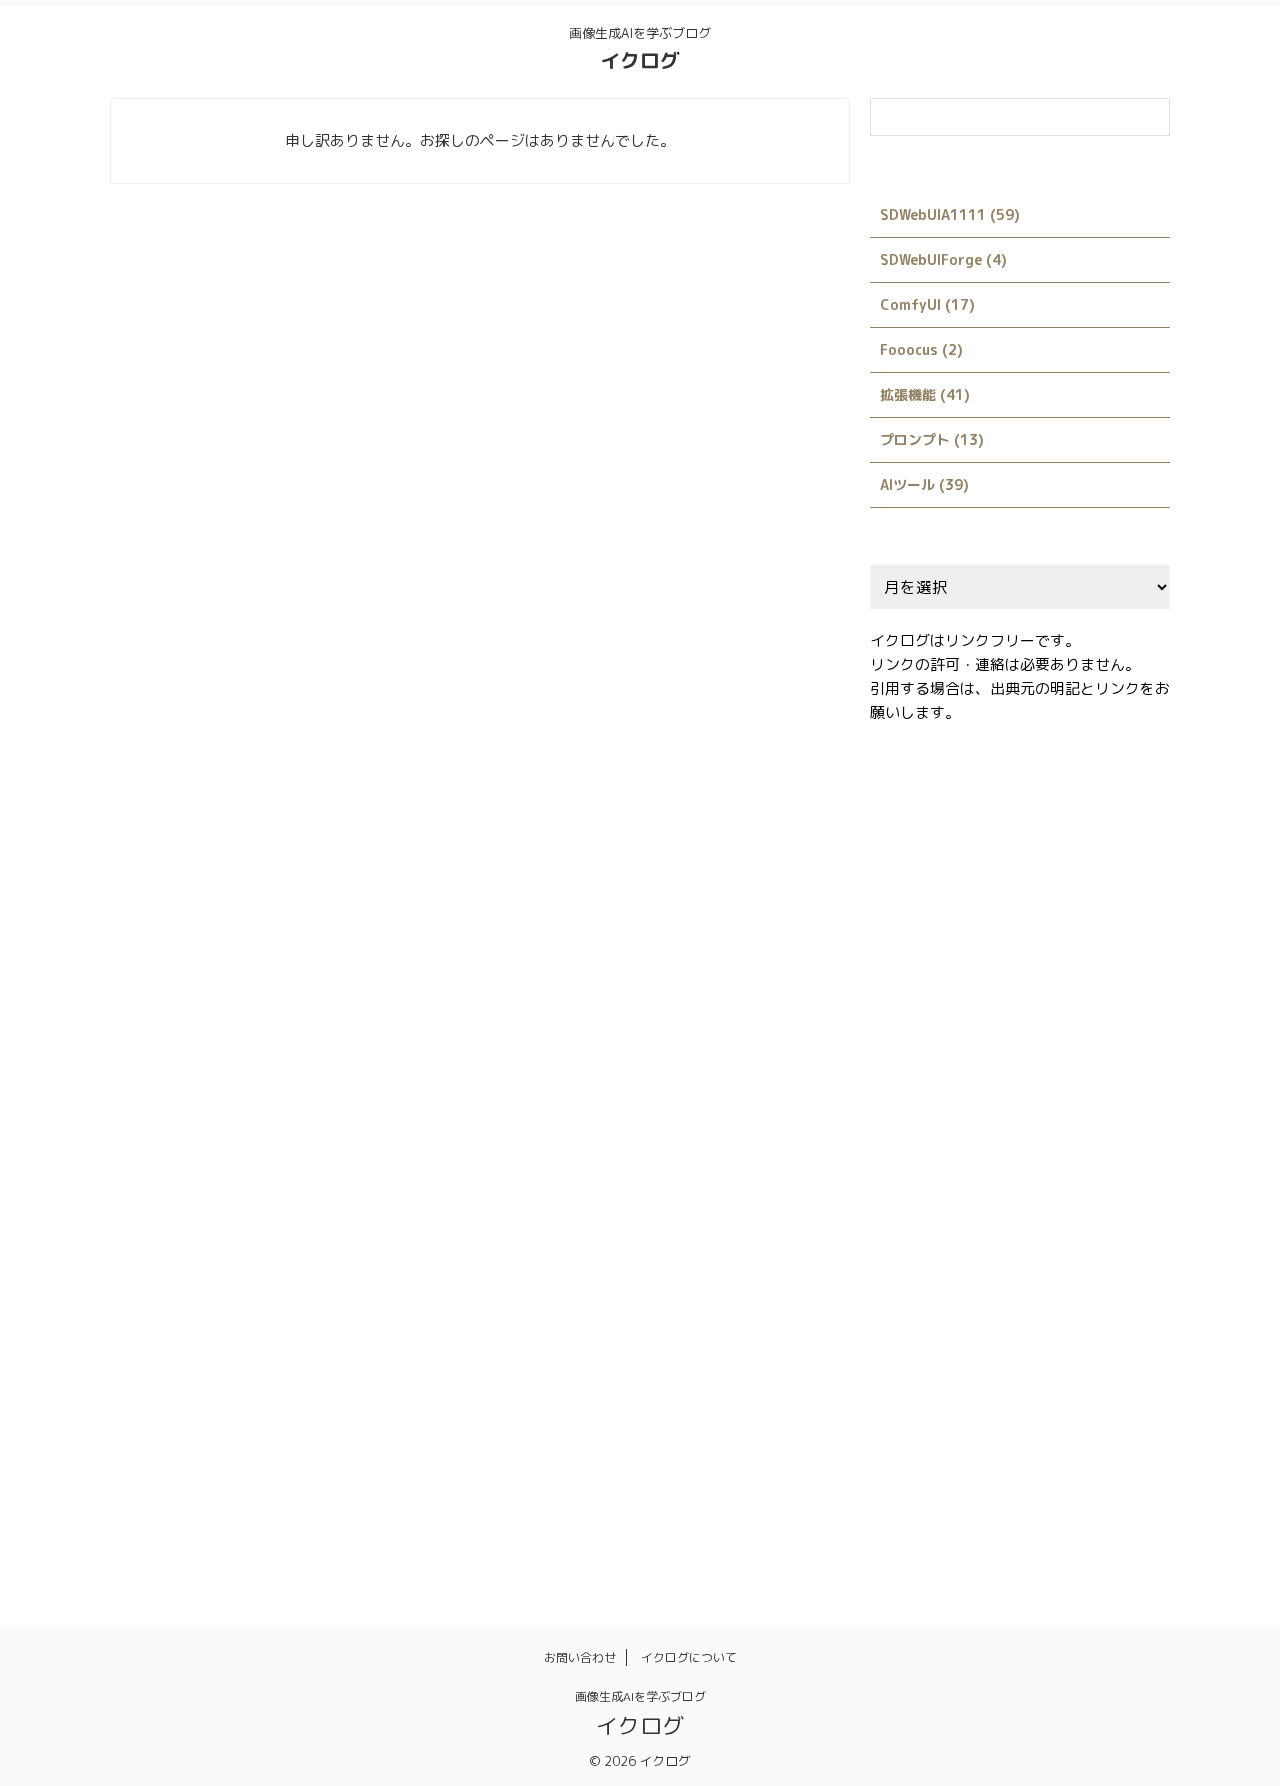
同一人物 (910, 1404)
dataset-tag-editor (948, 888)
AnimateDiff (966, 802)
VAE (971, 1232)
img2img (1070, 974)
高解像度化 (916, 1533)
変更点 (1045, 1404)
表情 (1039, 1490)
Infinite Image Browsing (959, 1017)
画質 (897, 1490)
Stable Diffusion (1036, 1189)
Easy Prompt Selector (953, 931)
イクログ (640, 60)
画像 (955, 1447)
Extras (905, 974)
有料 (897, 1447)
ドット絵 (1117, 1318)
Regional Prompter (1051, 1146)
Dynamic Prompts (1100, 888)
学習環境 (1123, 1404)
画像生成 (1026, 1447)
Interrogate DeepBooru (958, 1103)
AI (890, 802)
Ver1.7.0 (1041, 1232)
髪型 (994, 1533)
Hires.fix (985, 974)
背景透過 (968, 1490)
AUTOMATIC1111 (1089, 802)
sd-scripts (918, 1189)
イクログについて (689, 1657)
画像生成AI (1116, 1447)
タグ (1046, 1318)
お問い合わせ (580, 1657)
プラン (903, 1361)
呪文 (981, 1404)
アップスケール (929, 1275)
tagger (906, 1232)
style (1137, 1189)
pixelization (922, 1146)
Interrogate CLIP (938, 1060)
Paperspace (1102, 1103)
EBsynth (1081, 931)
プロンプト (987, 1361)
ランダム (1078, 1361)
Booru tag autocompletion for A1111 (1003, 845)
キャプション (1046, 1275)
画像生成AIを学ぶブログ (640, 1696)
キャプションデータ (942, 1318)
